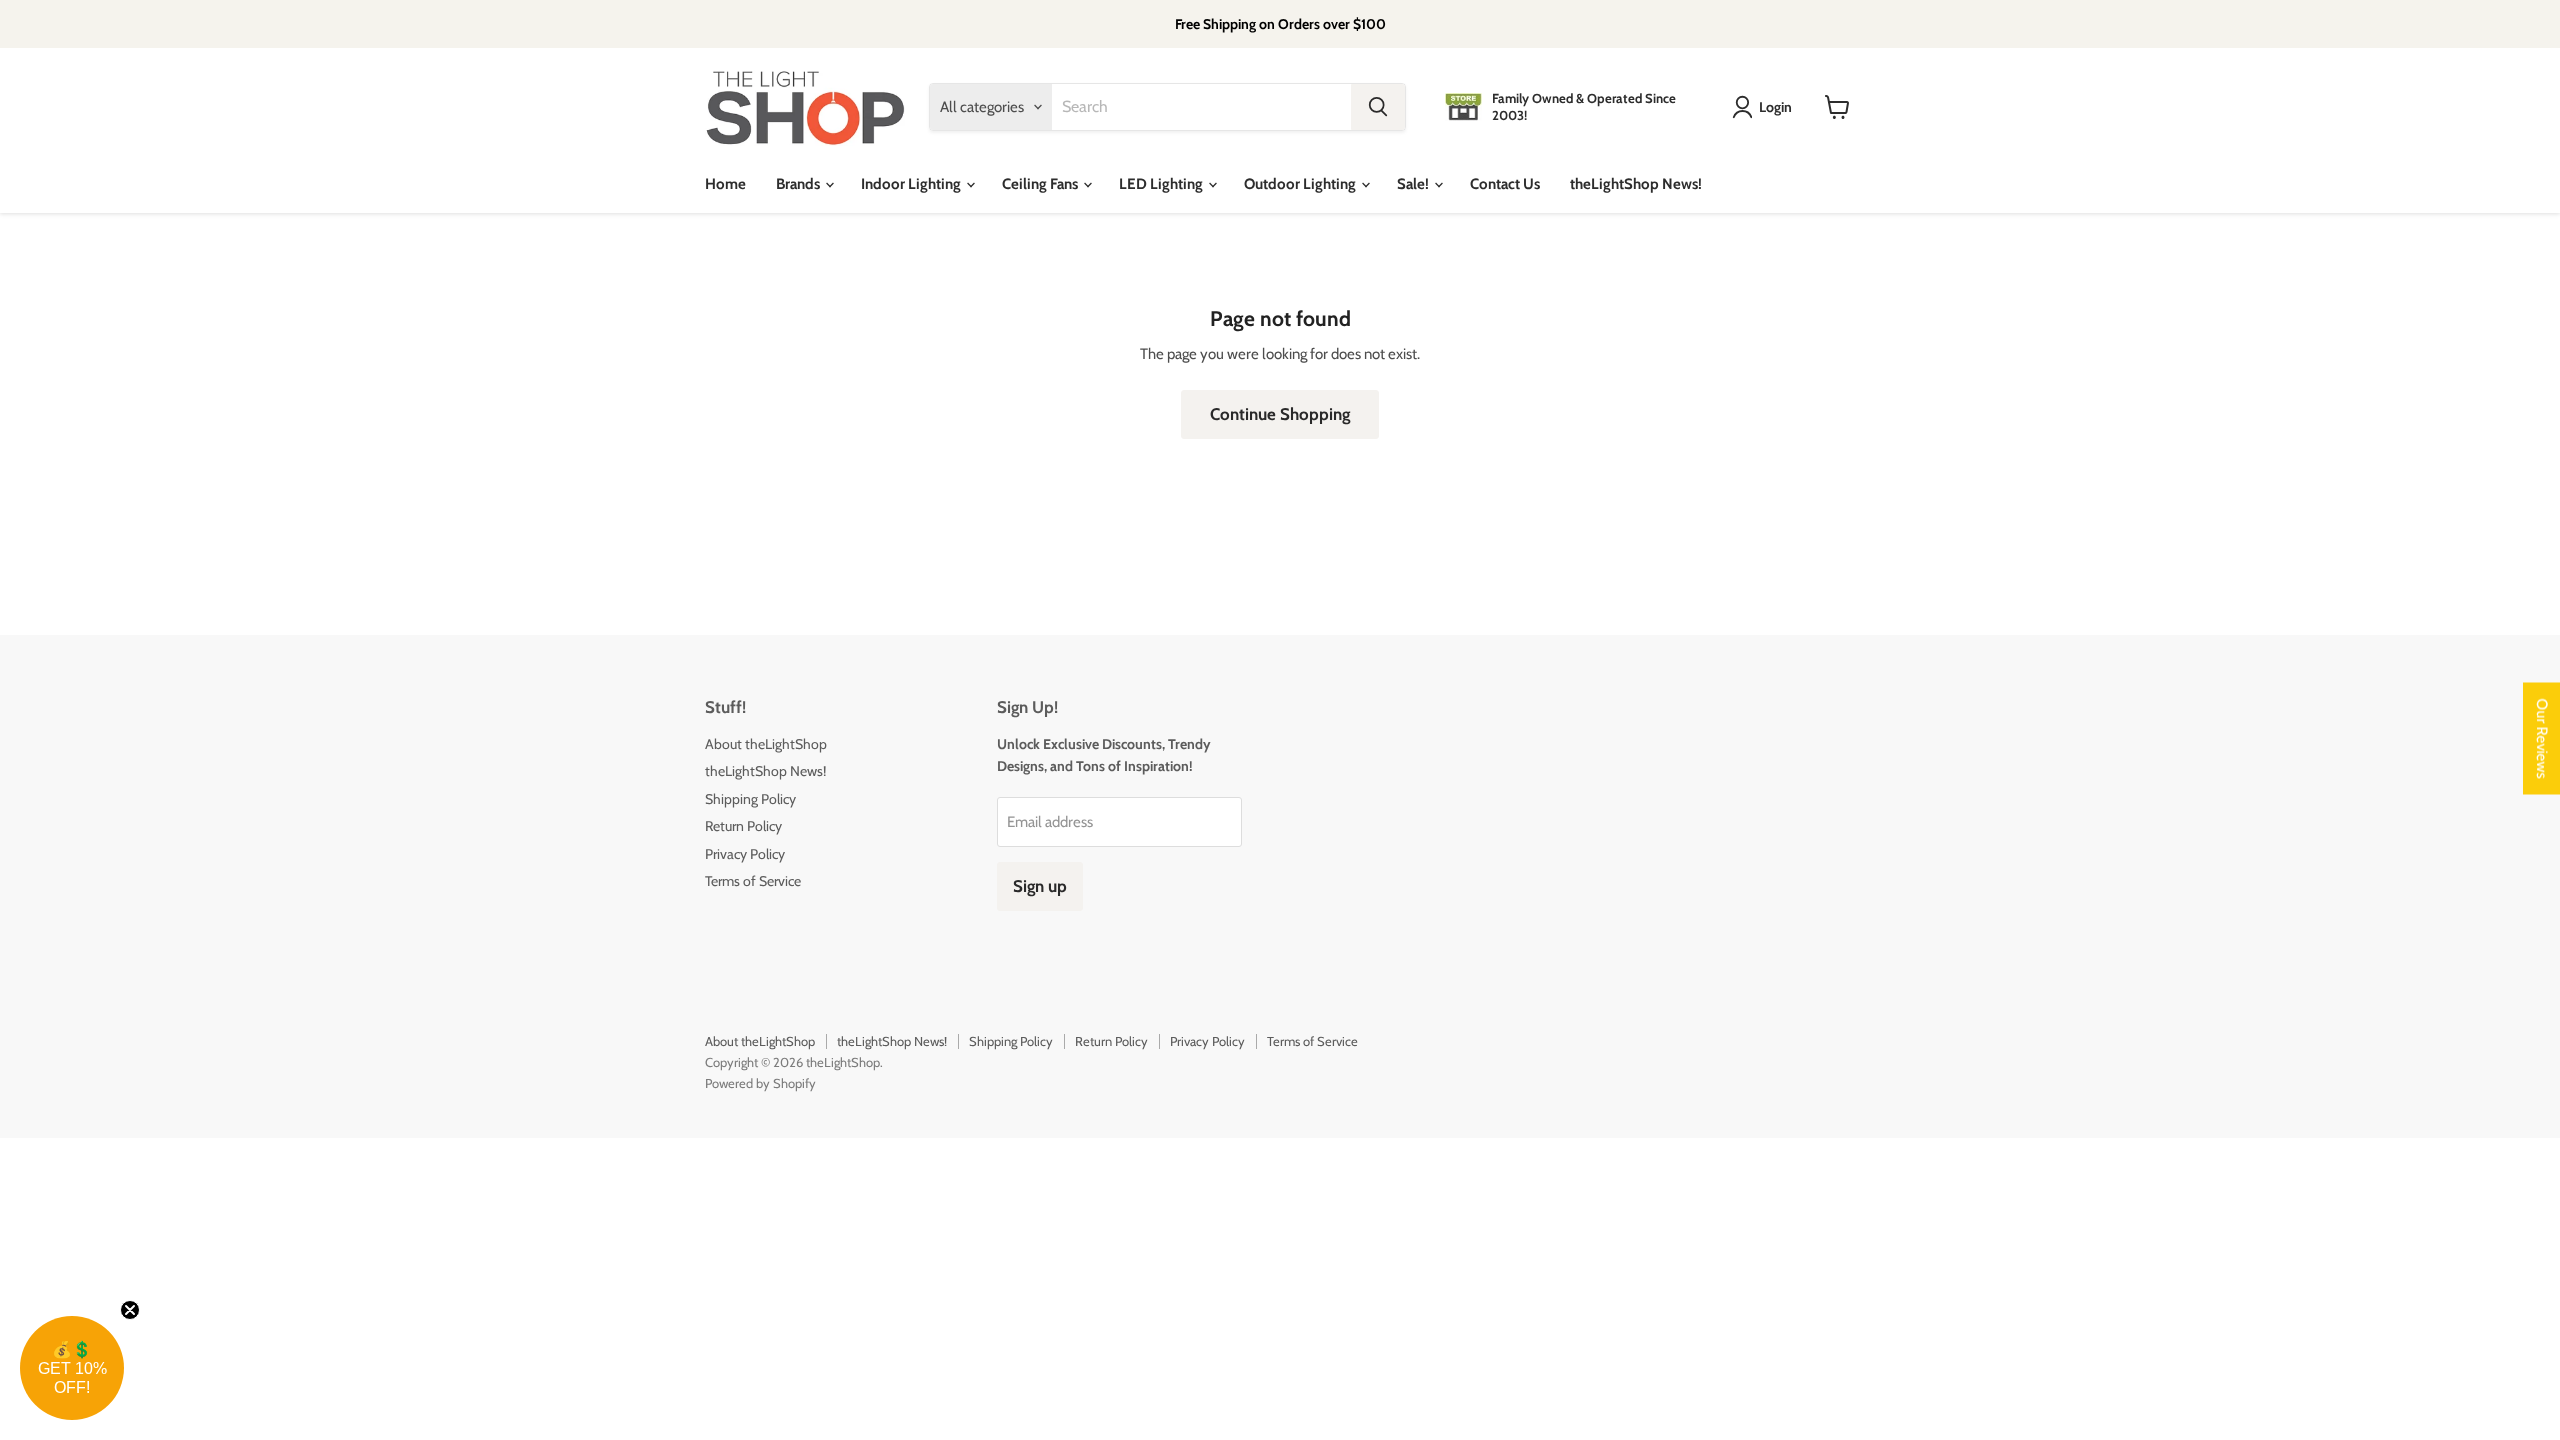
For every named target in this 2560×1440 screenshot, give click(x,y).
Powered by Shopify (760, 1083)
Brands (799, 184)
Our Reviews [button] (2542, 739)
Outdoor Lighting (1301, 184)
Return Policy (743, 826)
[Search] (1378, 107)
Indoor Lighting (912, 184)
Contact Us (1505, 184)
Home (725, 184)
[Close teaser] (130, 1310)
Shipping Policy (750, 799)
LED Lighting (1162, 184)
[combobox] (1201, 107)
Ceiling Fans (1041, 184)
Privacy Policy (745, 854)
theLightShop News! (1636, 184)
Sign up (1040, 886)
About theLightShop (766, 744)
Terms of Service (753, 881)
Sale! (1414, 184)
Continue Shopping (1280, 414)
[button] (72, 1368)
